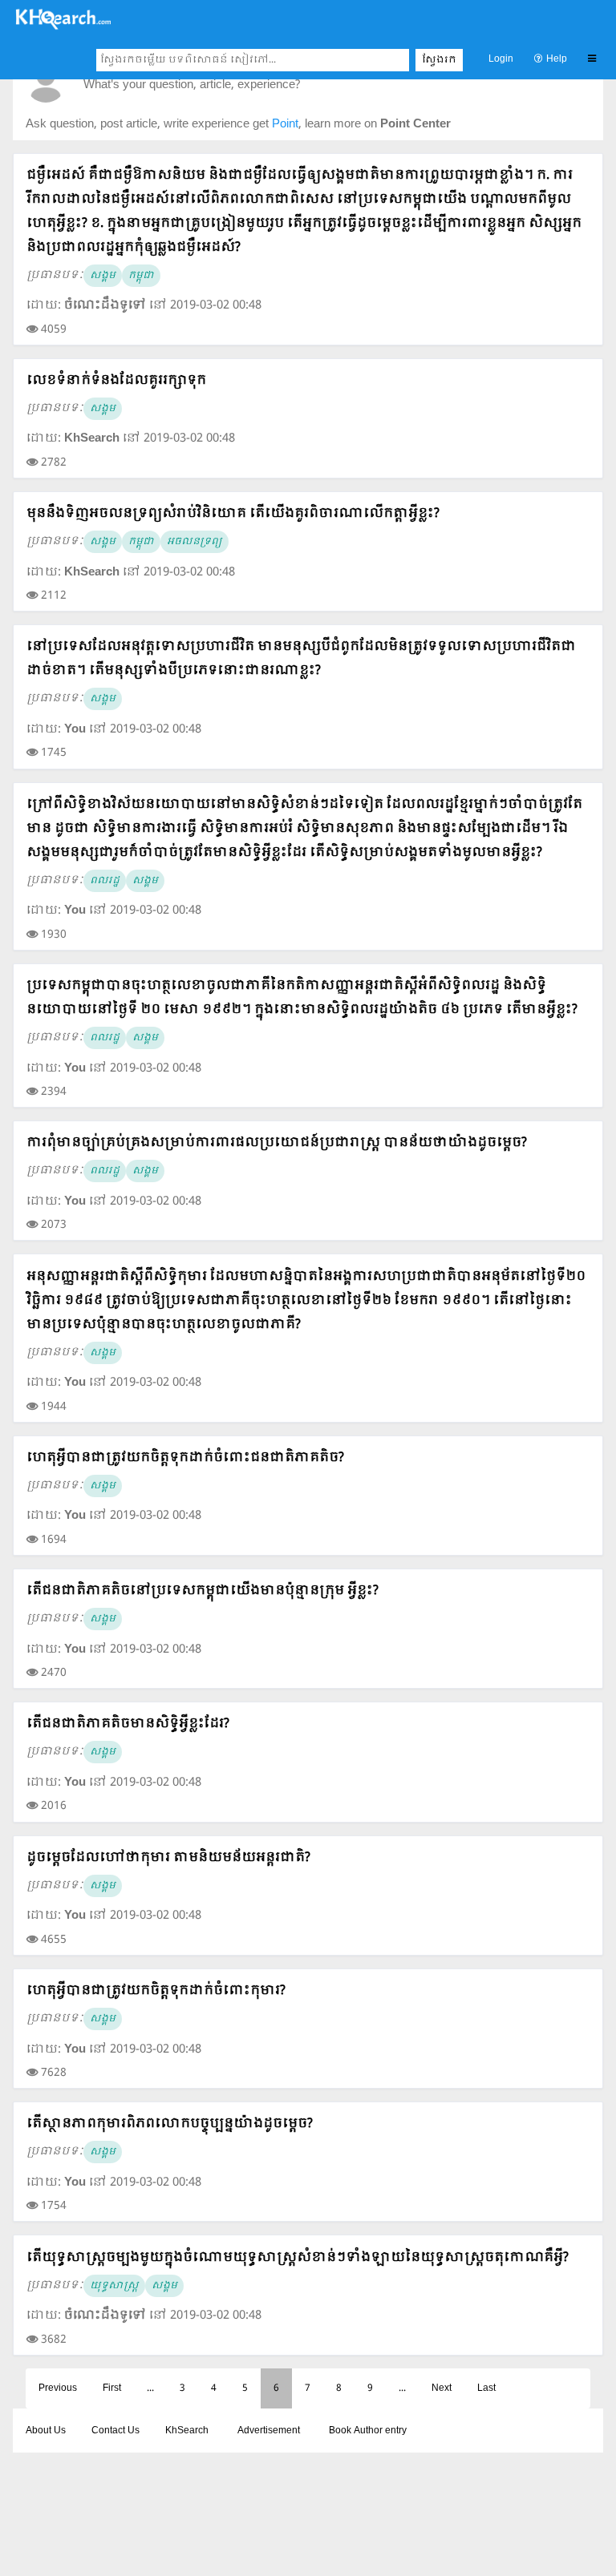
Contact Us (115, 2431)
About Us (46, 2431)
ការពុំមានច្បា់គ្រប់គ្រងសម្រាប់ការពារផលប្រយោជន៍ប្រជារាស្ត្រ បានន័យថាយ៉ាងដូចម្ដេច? (277, 1143)
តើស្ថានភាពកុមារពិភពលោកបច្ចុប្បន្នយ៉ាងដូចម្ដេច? (170, 2124)
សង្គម (103, 276)
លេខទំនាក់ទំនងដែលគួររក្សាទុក (116, 380)
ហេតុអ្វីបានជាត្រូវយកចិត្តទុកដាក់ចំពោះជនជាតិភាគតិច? (185, 1458)
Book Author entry (368, 2431)
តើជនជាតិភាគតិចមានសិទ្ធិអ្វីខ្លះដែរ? (128, 1724)
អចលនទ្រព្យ (195, 542)
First (112, 2388)
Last (486, 2388)
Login (501, 59)
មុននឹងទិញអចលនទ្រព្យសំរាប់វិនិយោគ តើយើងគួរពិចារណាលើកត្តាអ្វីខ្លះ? (233, 513)
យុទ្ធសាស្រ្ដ (114, 2286)
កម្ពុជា (141, 276)
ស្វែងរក (439, 60)
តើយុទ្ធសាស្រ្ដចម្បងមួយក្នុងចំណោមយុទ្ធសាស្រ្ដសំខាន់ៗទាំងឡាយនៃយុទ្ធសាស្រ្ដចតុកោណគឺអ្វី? (298, 2257)
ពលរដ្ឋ (105, 881)
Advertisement (269, 2431)
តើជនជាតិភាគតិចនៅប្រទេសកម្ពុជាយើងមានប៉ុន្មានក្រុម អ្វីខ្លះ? (203, 1591)
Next (442, 2388)
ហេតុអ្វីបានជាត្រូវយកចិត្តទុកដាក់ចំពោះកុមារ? (156, 1991)
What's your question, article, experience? (192, 85)
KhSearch (187, 2431)
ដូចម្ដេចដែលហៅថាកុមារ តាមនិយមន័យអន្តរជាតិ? (168, 1857)
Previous (58, 2388)
